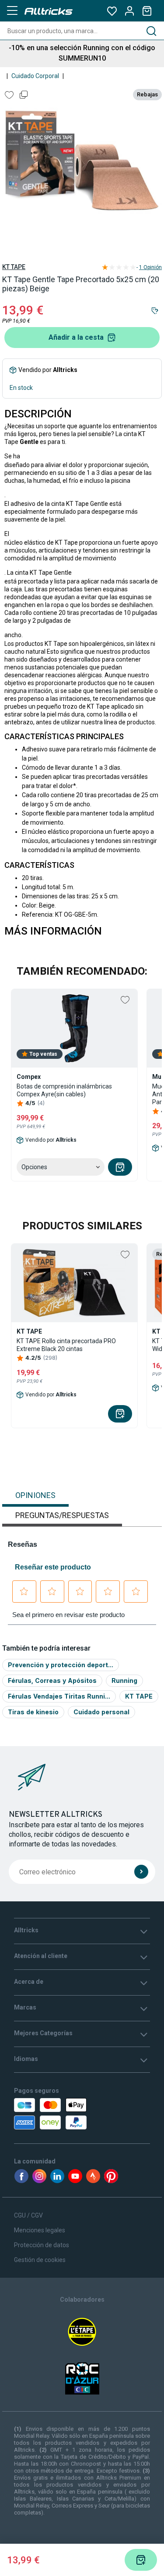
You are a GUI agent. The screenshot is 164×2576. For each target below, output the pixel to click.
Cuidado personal (101, 1712)
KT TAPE (14, 267)
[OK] (141, 1872)
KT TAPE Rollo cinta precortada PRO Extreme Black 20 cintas (66, 1345)
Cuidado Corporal (35, 76)
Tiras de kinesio (33, 1712)
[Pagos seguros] (52, 2114)
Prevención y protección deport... (61, 1665)
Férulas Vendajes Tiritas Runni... (59, 1696)
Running (124, 1680)
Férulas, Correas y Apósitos (52, 1680)
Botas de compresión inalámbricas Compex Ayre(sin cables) (64, 1090)
